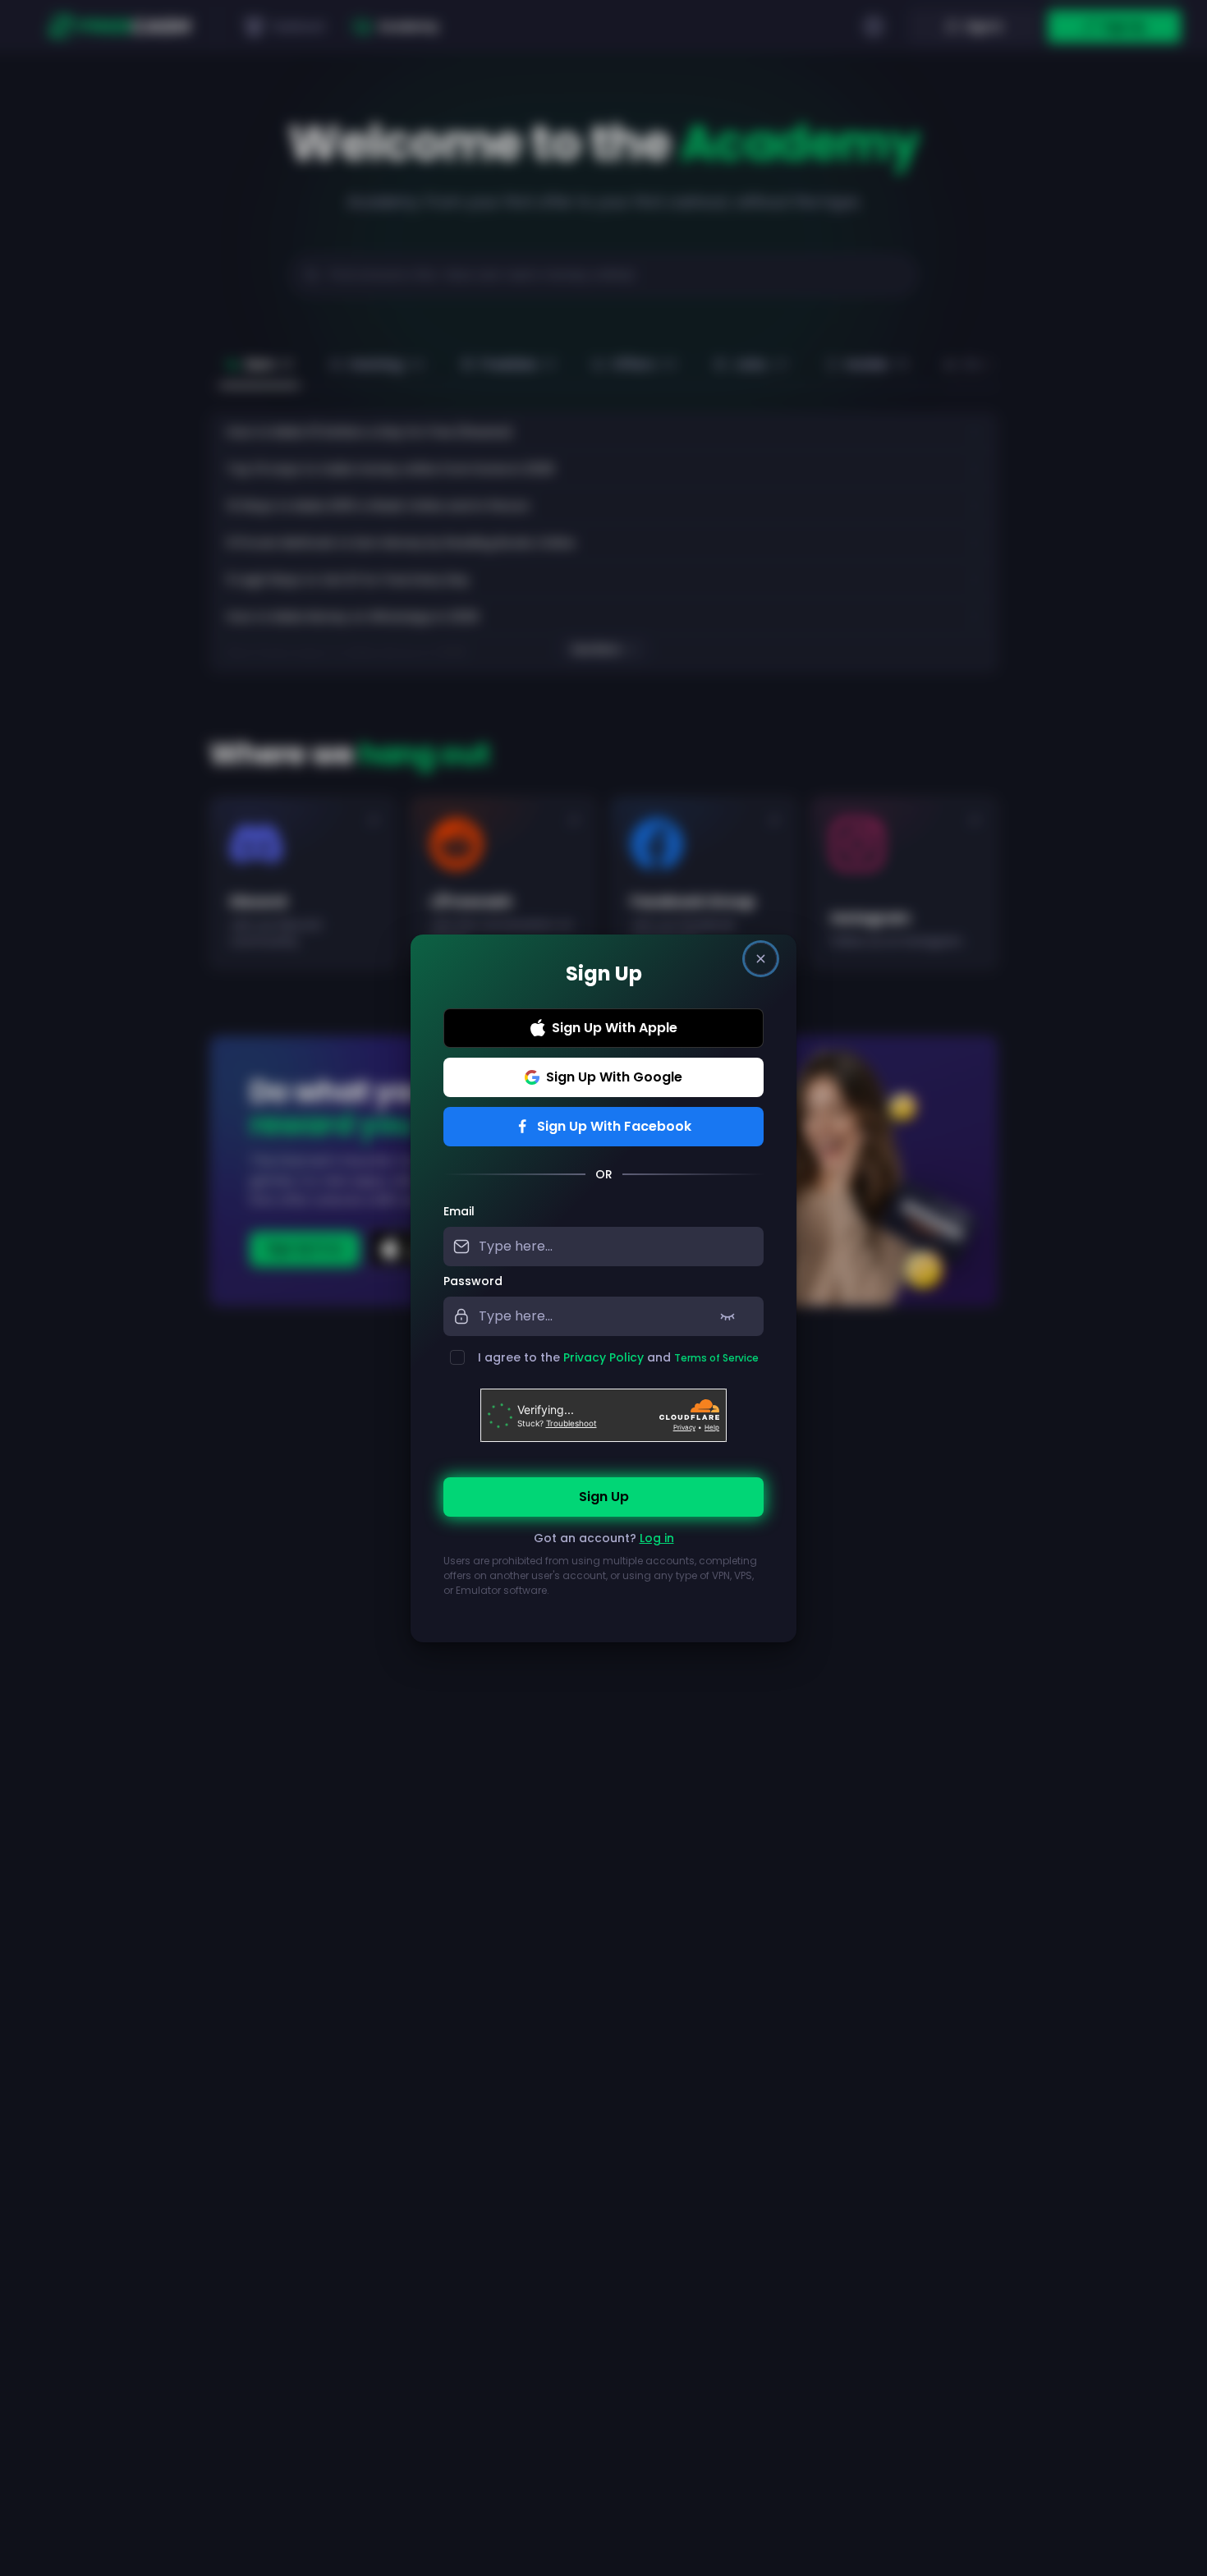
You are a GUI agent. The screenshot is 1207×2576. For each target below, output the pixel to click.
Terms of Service (716, 1358)
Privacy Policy (603, 1357)
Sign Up (604, 1497)
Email (459, 1211)
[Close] (761, 959)
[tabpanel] (603, 1410)
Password (473, 1281)
